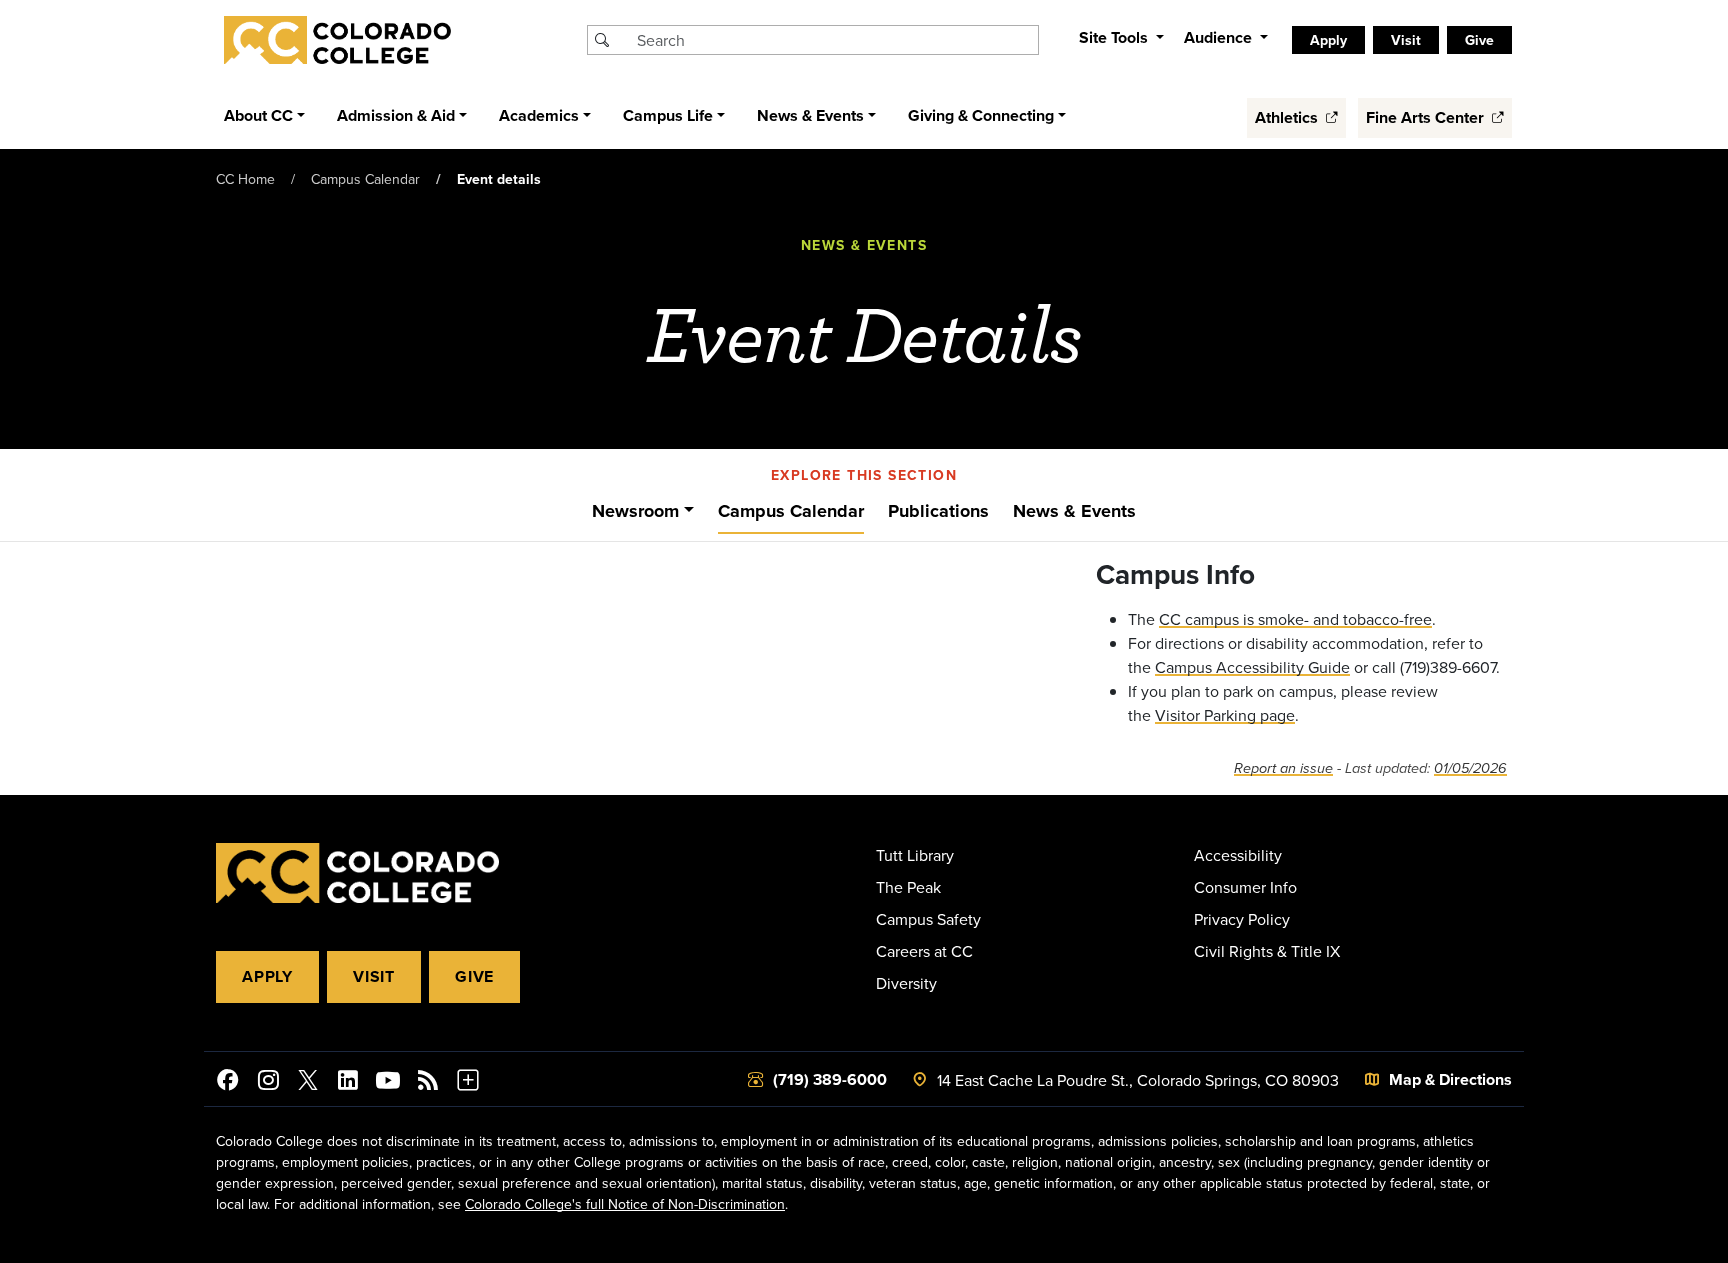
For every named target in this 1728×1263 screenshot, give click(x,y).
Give (474, 976)
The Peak (908, 887)
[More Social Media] (468, 1083)
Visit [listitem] (1406, 40)
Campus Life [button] (668, 115)
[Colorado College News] (428, 1083)
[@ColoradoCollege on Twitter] (308, 1083)
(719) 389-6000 (830, 1079)
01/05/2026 (1470, 768)
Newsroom (635, 511)
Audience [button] (1220, 37)
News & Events (1074, 511)
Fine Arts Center (1427, 117)
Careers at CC (924, 951)
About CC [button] (258, 115)
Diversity (906, 983)
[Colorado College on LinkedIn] (348, 1083)
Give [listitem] (1479, 40)
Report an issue (1283, 768)
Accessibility (1238, 855)
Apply (267, 976)
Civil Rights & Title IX (1267, 951)
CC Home (245, 179)
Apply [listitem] (1328, 40)
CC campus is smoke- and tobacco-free (1295, 619)
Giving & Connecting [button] (981, 115)
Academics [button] (539, 115)
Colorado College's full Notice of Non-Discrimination (625, 1204)
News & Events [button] (810, 115)
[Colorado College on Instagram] (268, 1083)
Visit (374, 976)
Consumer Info (1245, 887)
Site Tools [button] (1115, 37)
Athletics (1288, 117)
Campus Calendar (365, 179)
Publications (938, 511)
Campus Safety (928, 919)
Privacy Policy (1242, 919)
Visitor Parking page (1225, 715)
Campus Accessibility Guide (1252, 667)
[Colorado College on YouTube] (388, 1083)
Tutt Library (915, 855)
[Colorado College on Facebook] (228, 1083)
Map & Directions (1450, 1079)
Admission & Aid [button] (396, 115)
